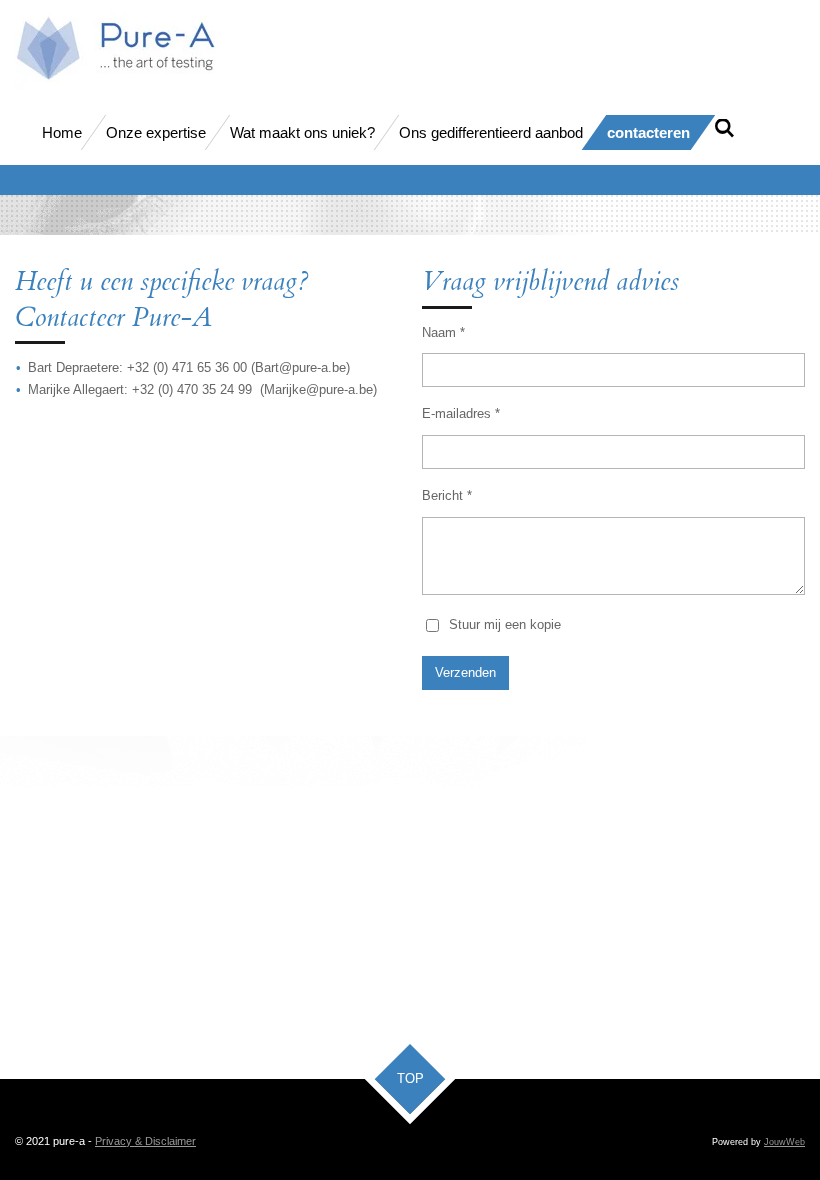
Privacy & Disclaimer (145, 1141)
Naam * (443, 332)
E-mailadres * (461, 413)
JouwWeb (784, 1142)
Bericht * (447, 495)
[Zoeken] (724, 128)
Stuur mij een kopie (505, 624)
